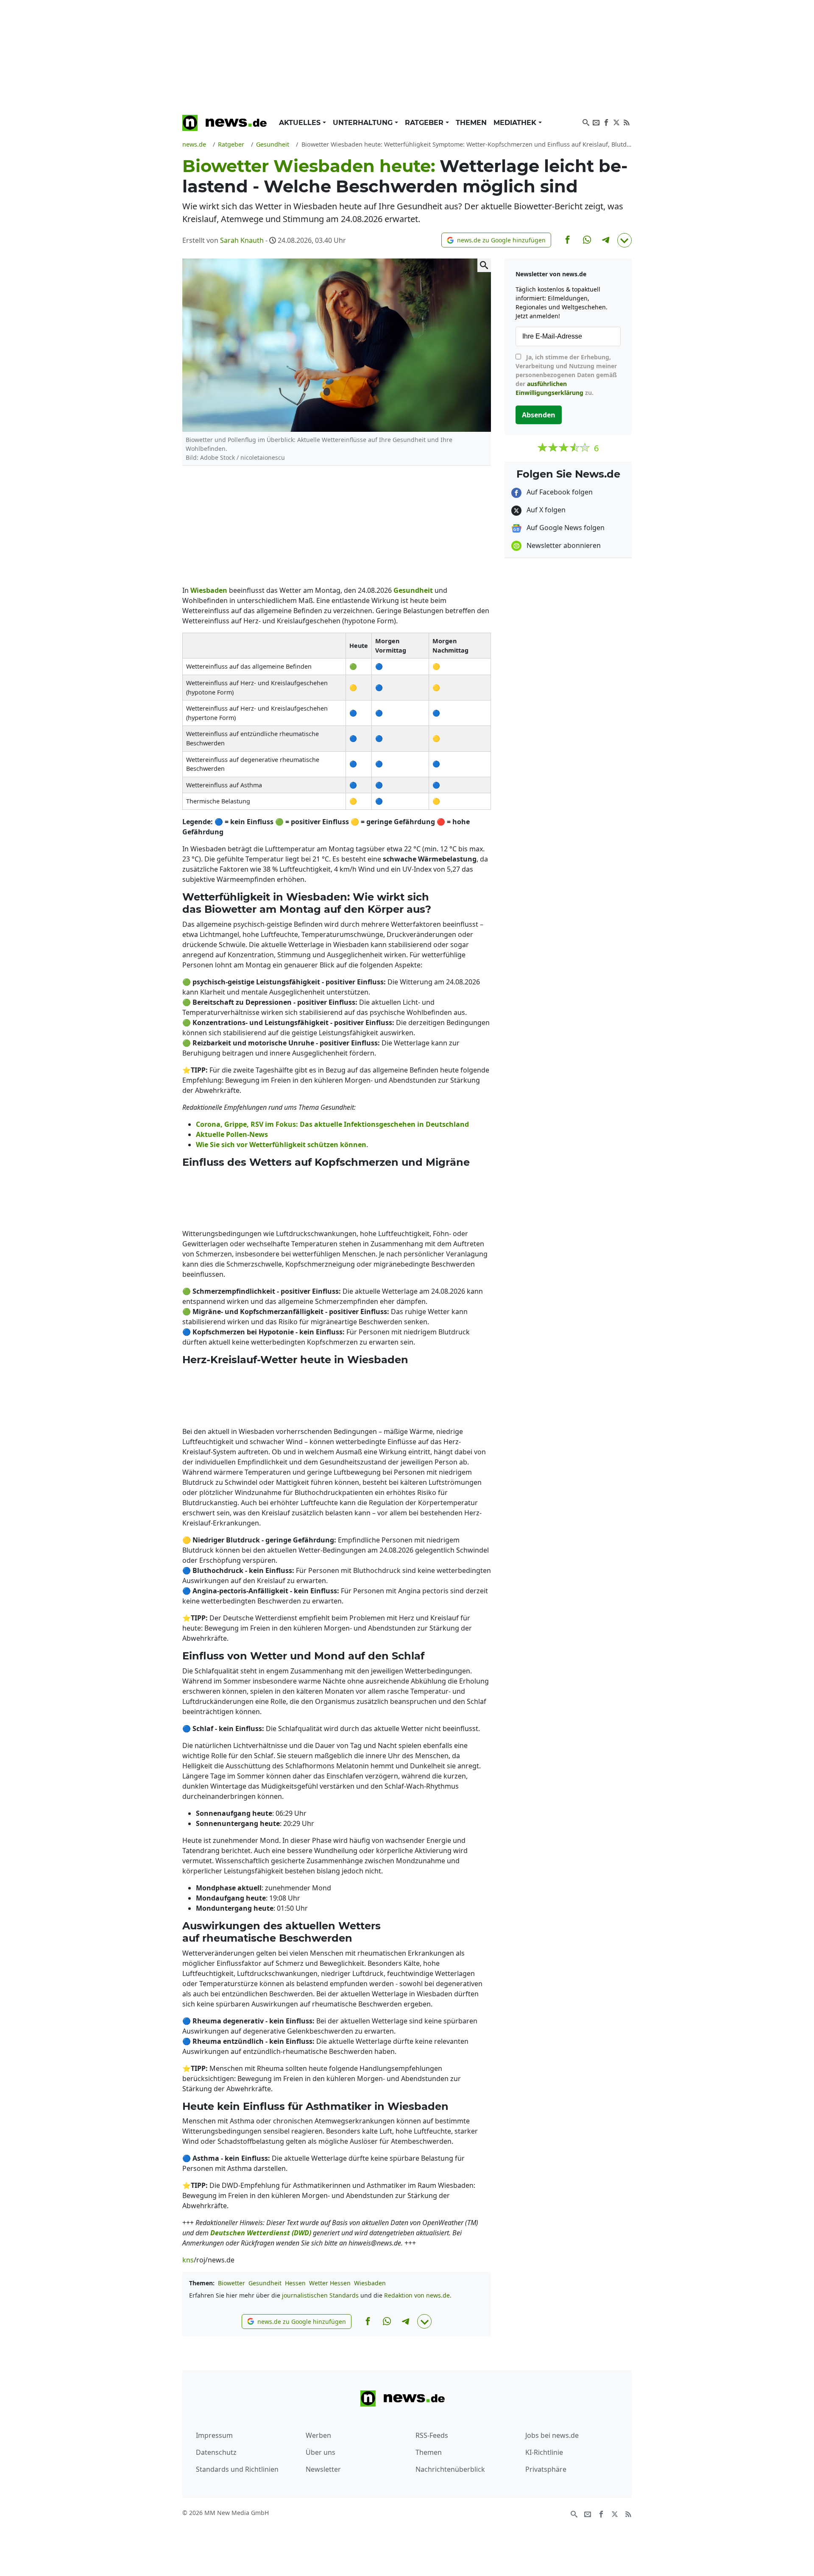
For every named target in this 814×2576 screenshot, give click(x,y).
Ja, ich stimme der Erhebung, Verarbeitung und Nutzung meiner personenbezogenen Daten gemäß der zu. (566, 375)
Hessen (295, 2283)
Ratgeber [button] (425, 123)
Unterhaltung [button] (364, 123)
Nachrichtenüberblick (450, 2469)
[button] (496, 240)
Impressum (214, 2435)
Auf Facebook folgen (559, 492)
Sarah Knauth (242, 240)
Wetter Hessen (330, 2283)
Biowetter (231, 2283)
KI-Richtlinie (544, 2452)
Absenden (539, 415)
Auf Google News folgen (565, 528)
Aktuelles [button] (301, 123)
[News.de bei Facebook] (606, 122)
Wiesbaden (370, 2283)
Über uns (321, 2452)
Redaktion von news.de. (418, 2295)
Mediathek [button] (516, 123)
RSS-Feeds (432, 2435)
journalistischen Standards (320, 2295)
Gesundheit (265, 2283)
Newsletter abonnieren (563, 545)
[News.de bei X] (616, 122)
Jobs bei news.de (552, 2435)
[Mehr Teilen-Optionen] (624, 240)
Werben (318, 2435)
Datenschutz (216, 2452)
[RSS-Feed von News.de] (627, 122)
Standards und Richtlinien (237, 2469)
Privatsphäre (546, 2469)
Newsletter (323, 2469)
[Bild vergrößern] (484, 265)
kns (188, 2260)
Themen (471, 123)
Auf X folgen (545, 510)
